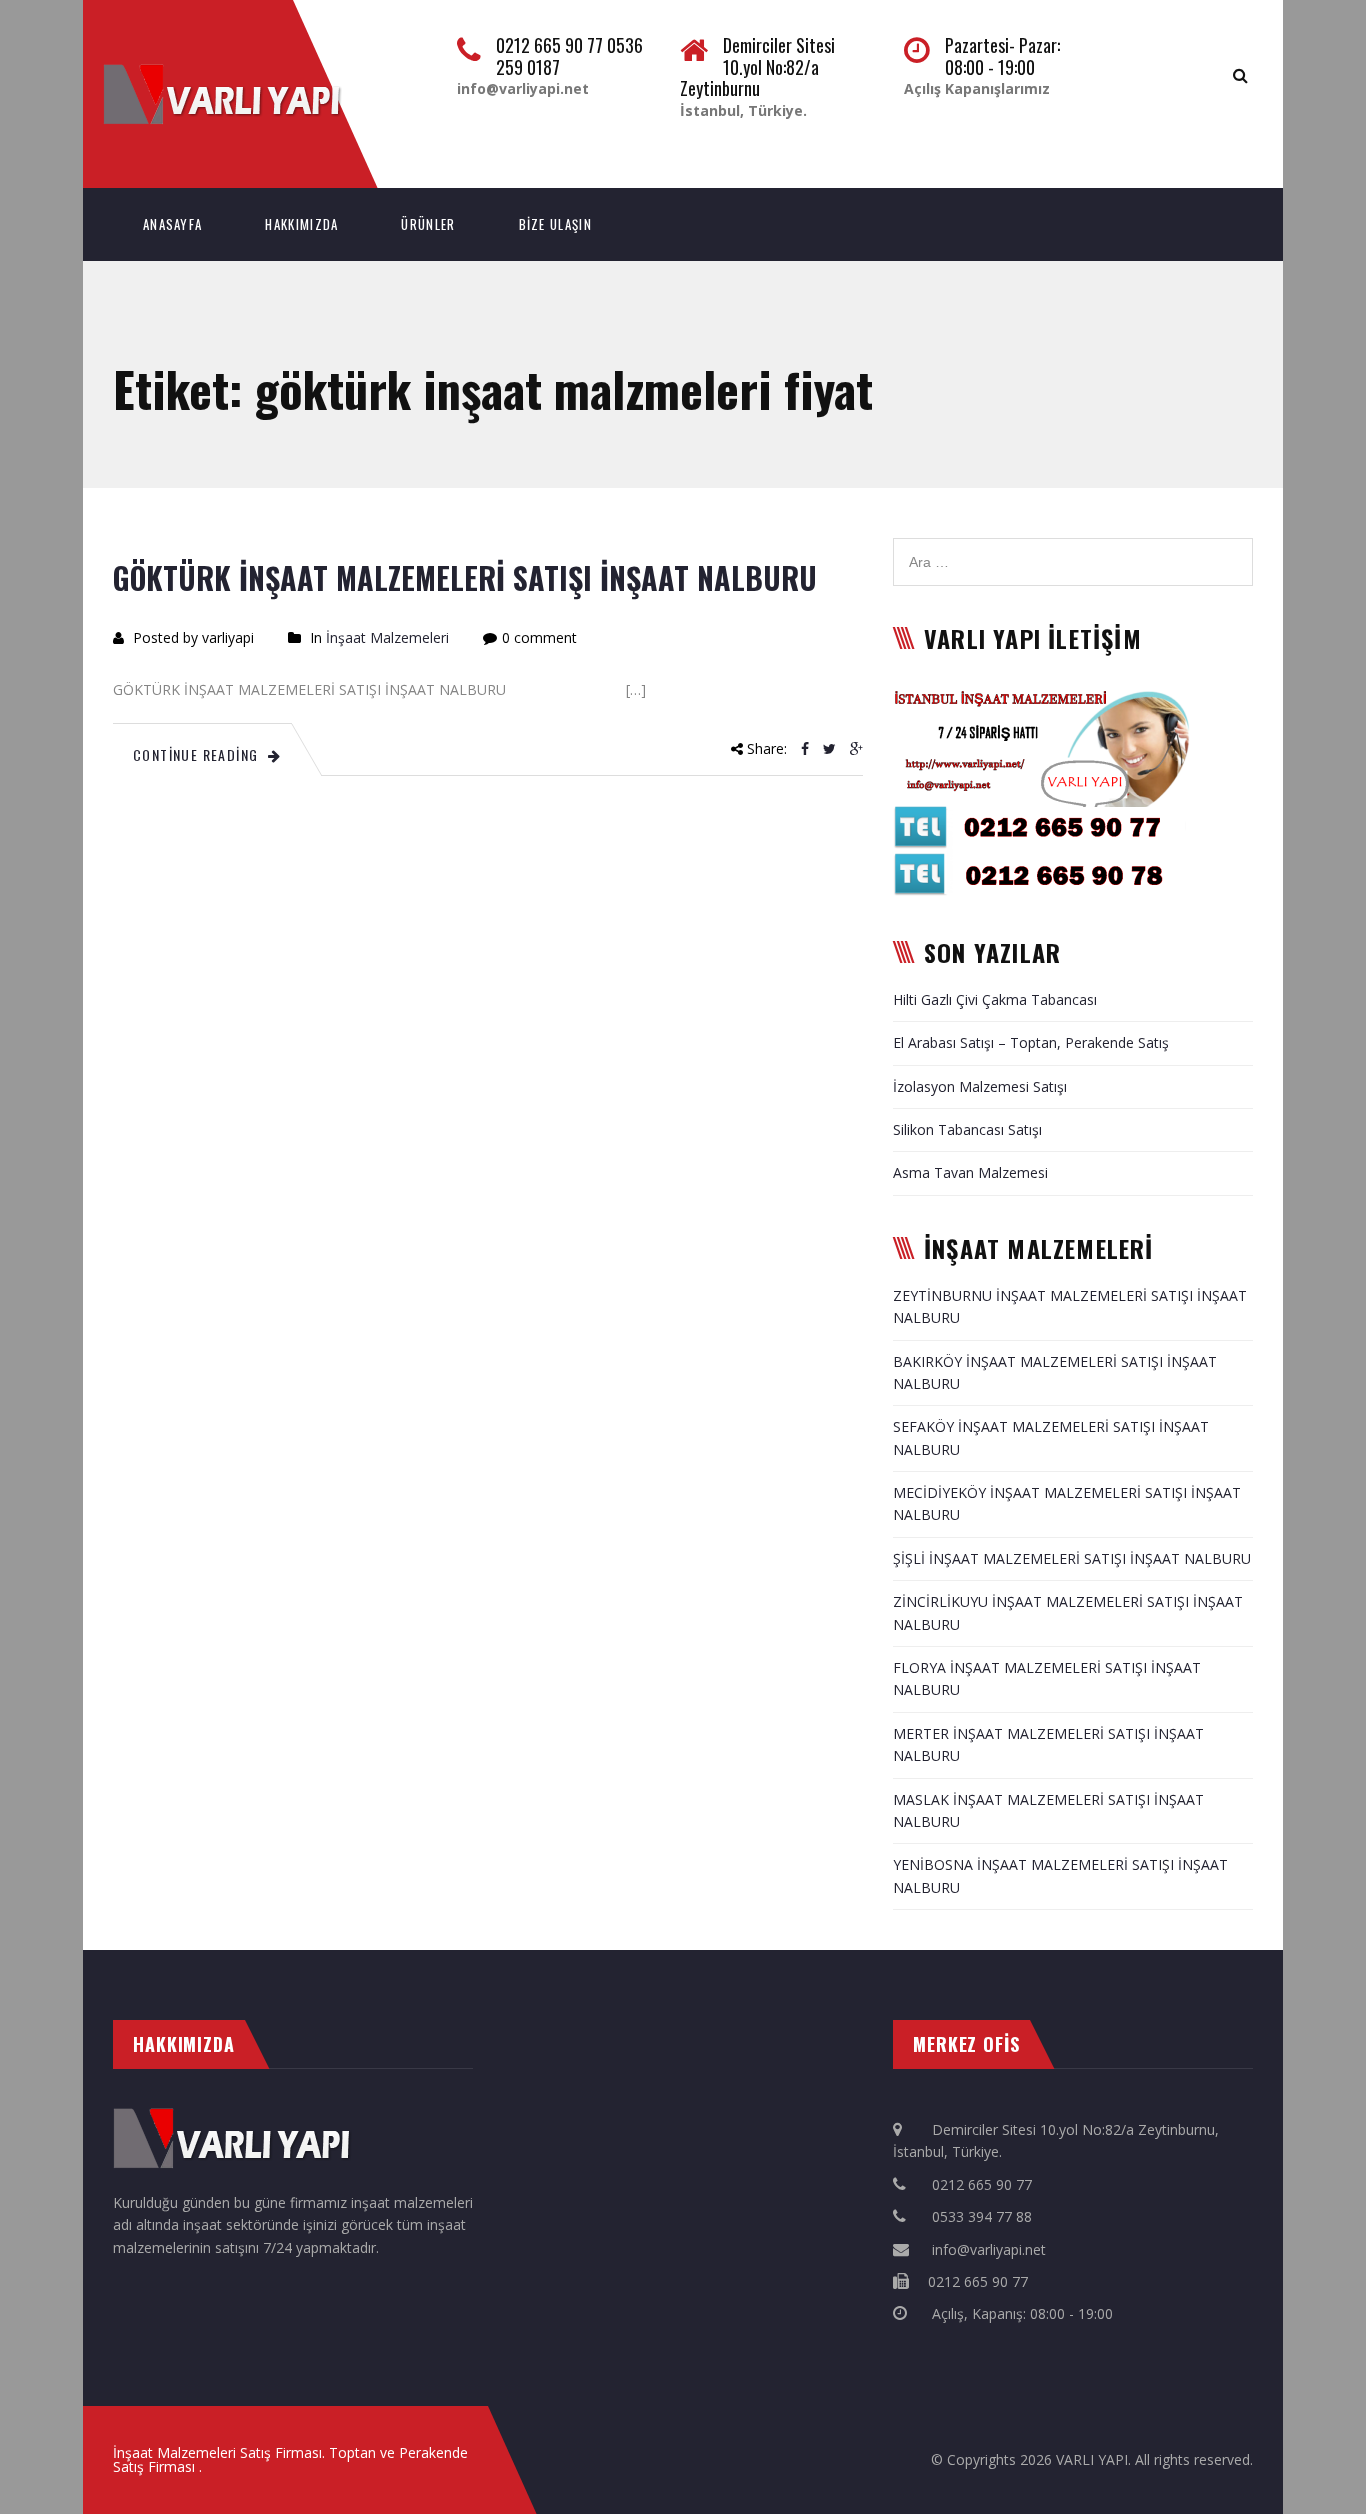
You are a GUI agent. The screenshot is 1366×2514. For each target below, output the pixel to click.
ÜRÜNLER (428, 224)
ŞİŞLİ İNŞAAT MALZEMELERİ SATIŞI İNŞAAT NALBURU (1072, 1558)
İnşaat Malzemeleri (387, 637)
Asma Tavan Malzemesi (970, 1172)
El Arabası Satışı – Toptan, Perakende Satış (1031, 1042)
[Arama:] (1073, 548)
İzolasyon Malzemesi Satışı (980, 1086)
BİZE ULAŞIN (555, 224)
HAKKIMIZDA (301, 224)
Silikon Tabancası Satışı (967, 1129)
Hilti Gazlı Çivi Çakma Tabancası (995, 999)
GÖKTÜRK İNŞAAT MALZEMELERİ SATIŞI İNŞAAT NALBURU (465, 577)
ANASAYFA (172, 224)
